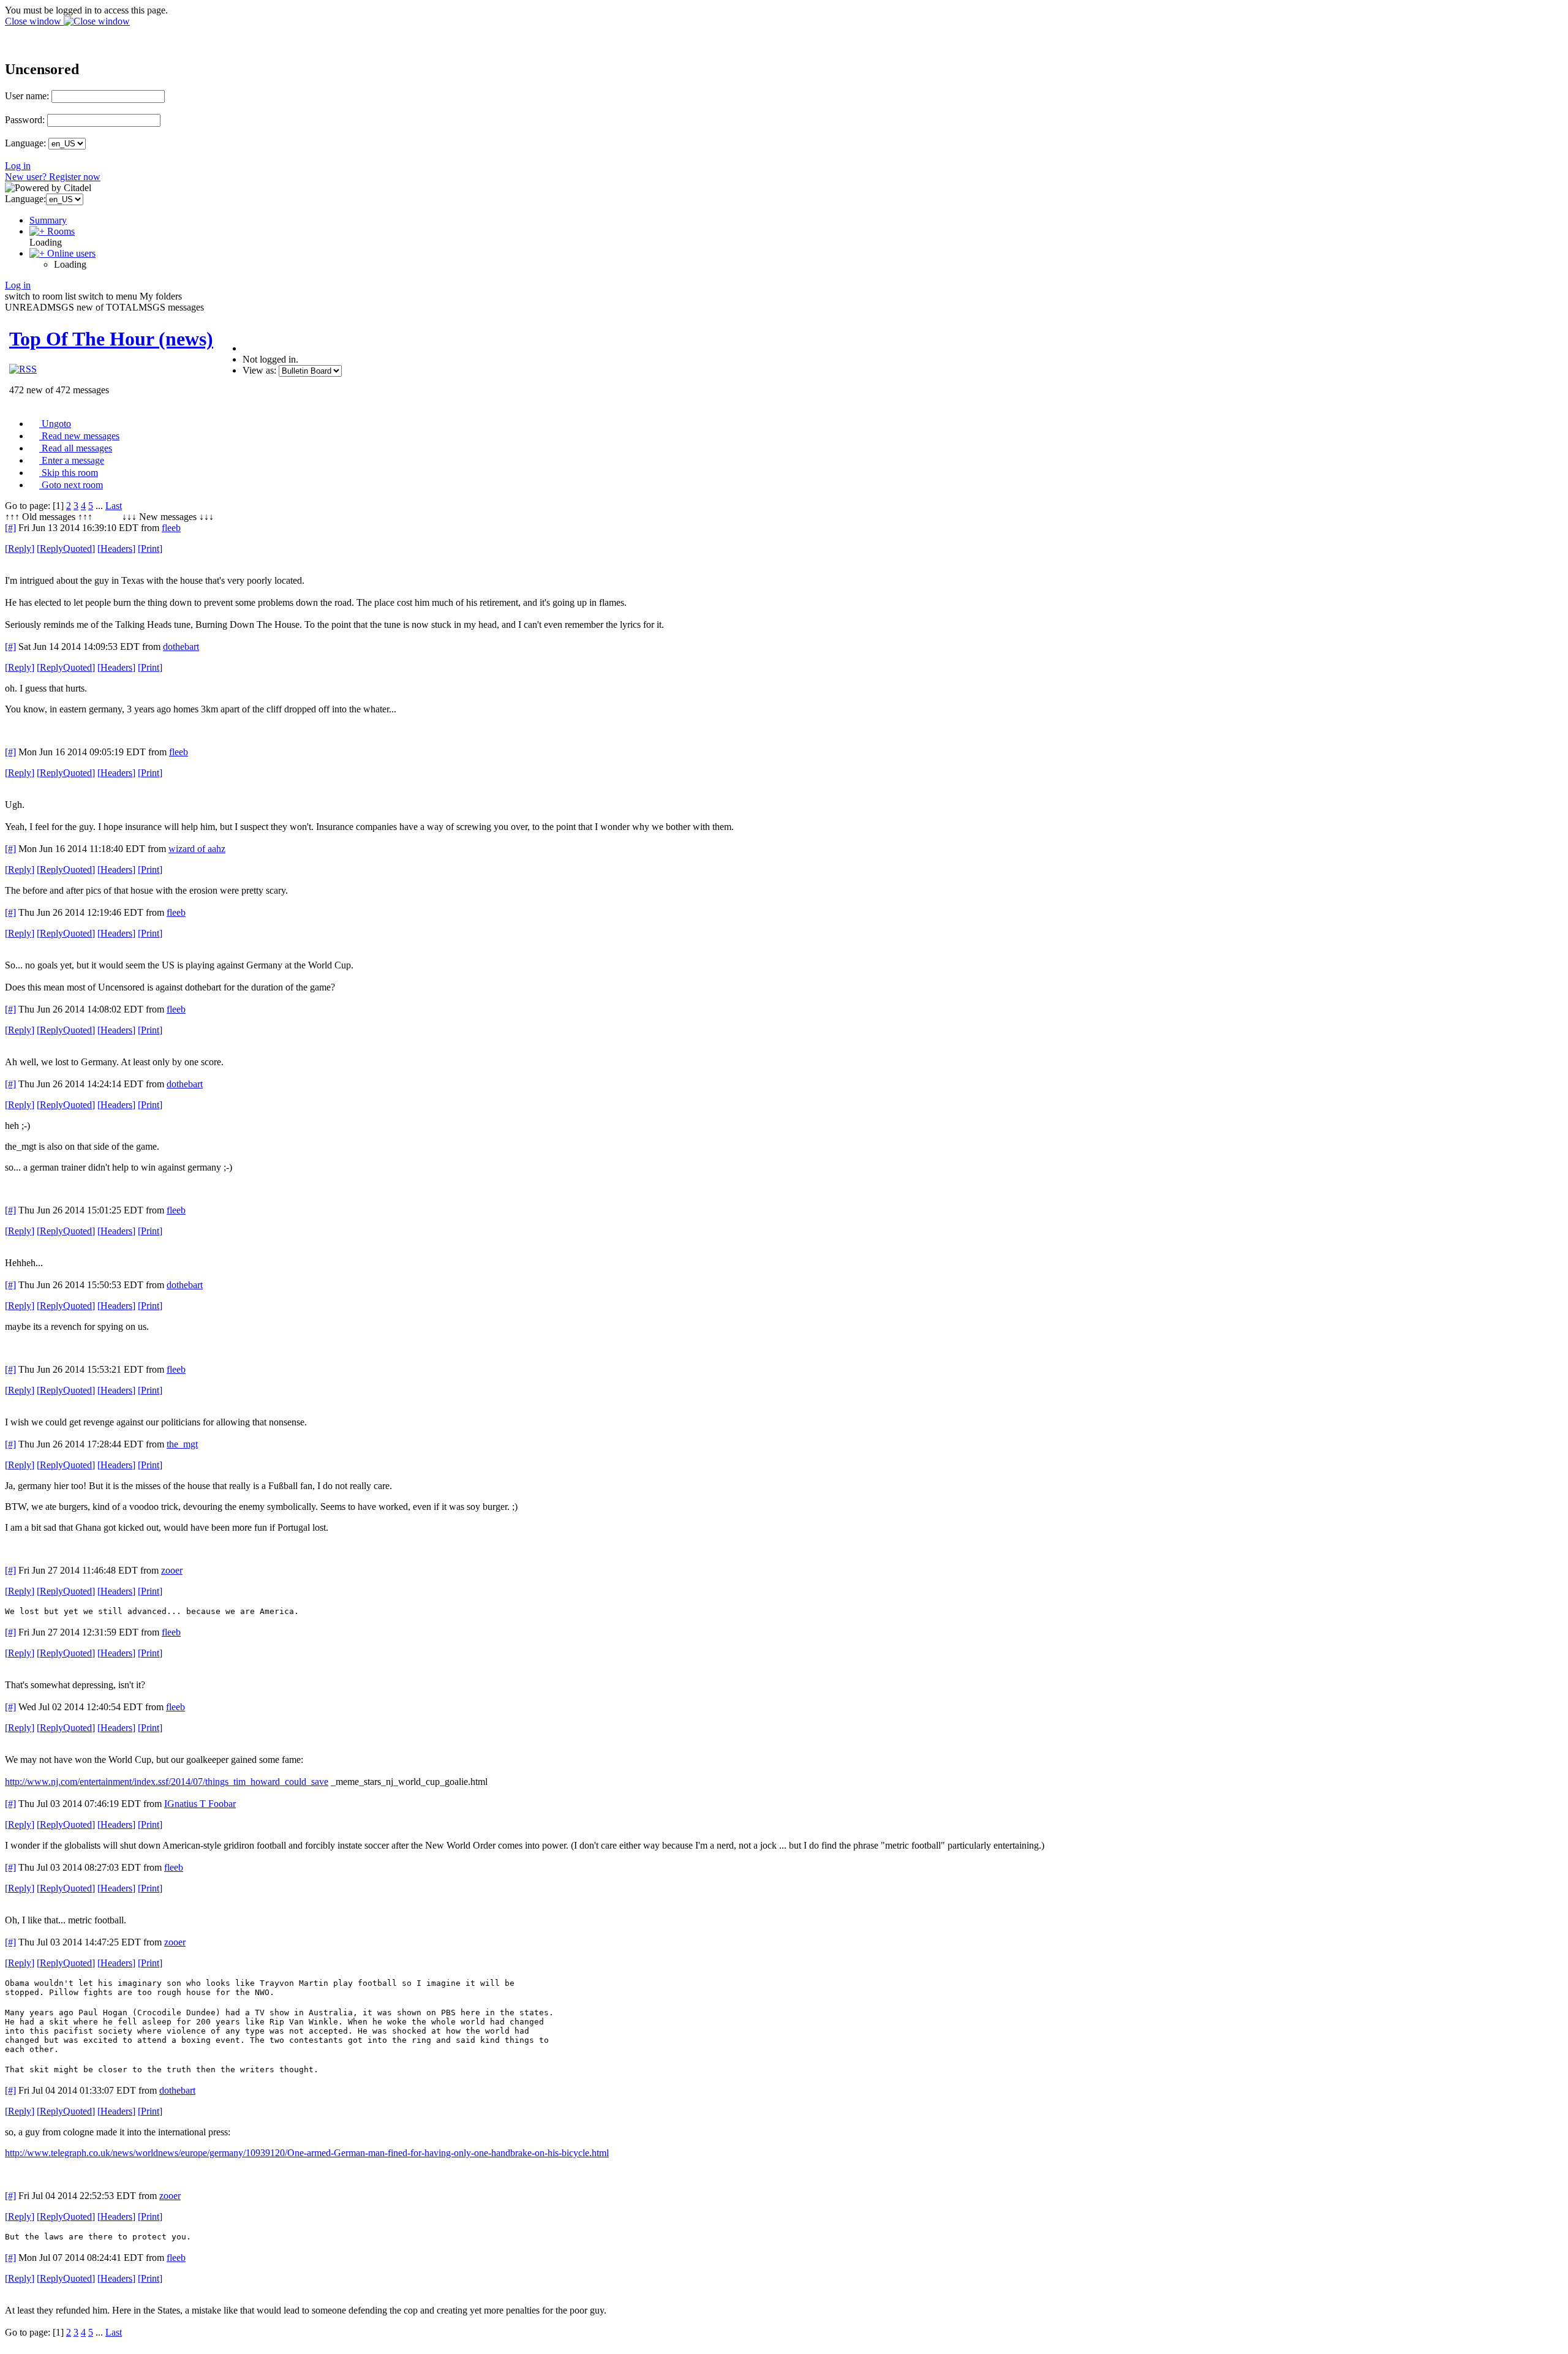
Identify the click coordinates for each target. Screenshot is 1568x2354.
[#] (10, 528)
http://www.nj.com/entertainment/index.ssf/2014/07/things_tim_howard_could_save (167, 1782)
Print (150, 549)
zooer (172, 1570)
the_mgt (182, 1444)
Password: (25, 120)
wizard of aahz (197, 849)
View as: (259, 370)
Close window (34, 21)
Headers (116, 549)
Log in (18, 166)
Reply (20, 549)
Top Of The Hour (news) (111, 339)
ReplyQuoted (66, 549)
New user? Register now (53, 177)
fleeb (171, 528)
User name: (27, 96)
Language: (25, 143)
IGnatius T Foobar (200, 1804)
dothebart (181, 647)
